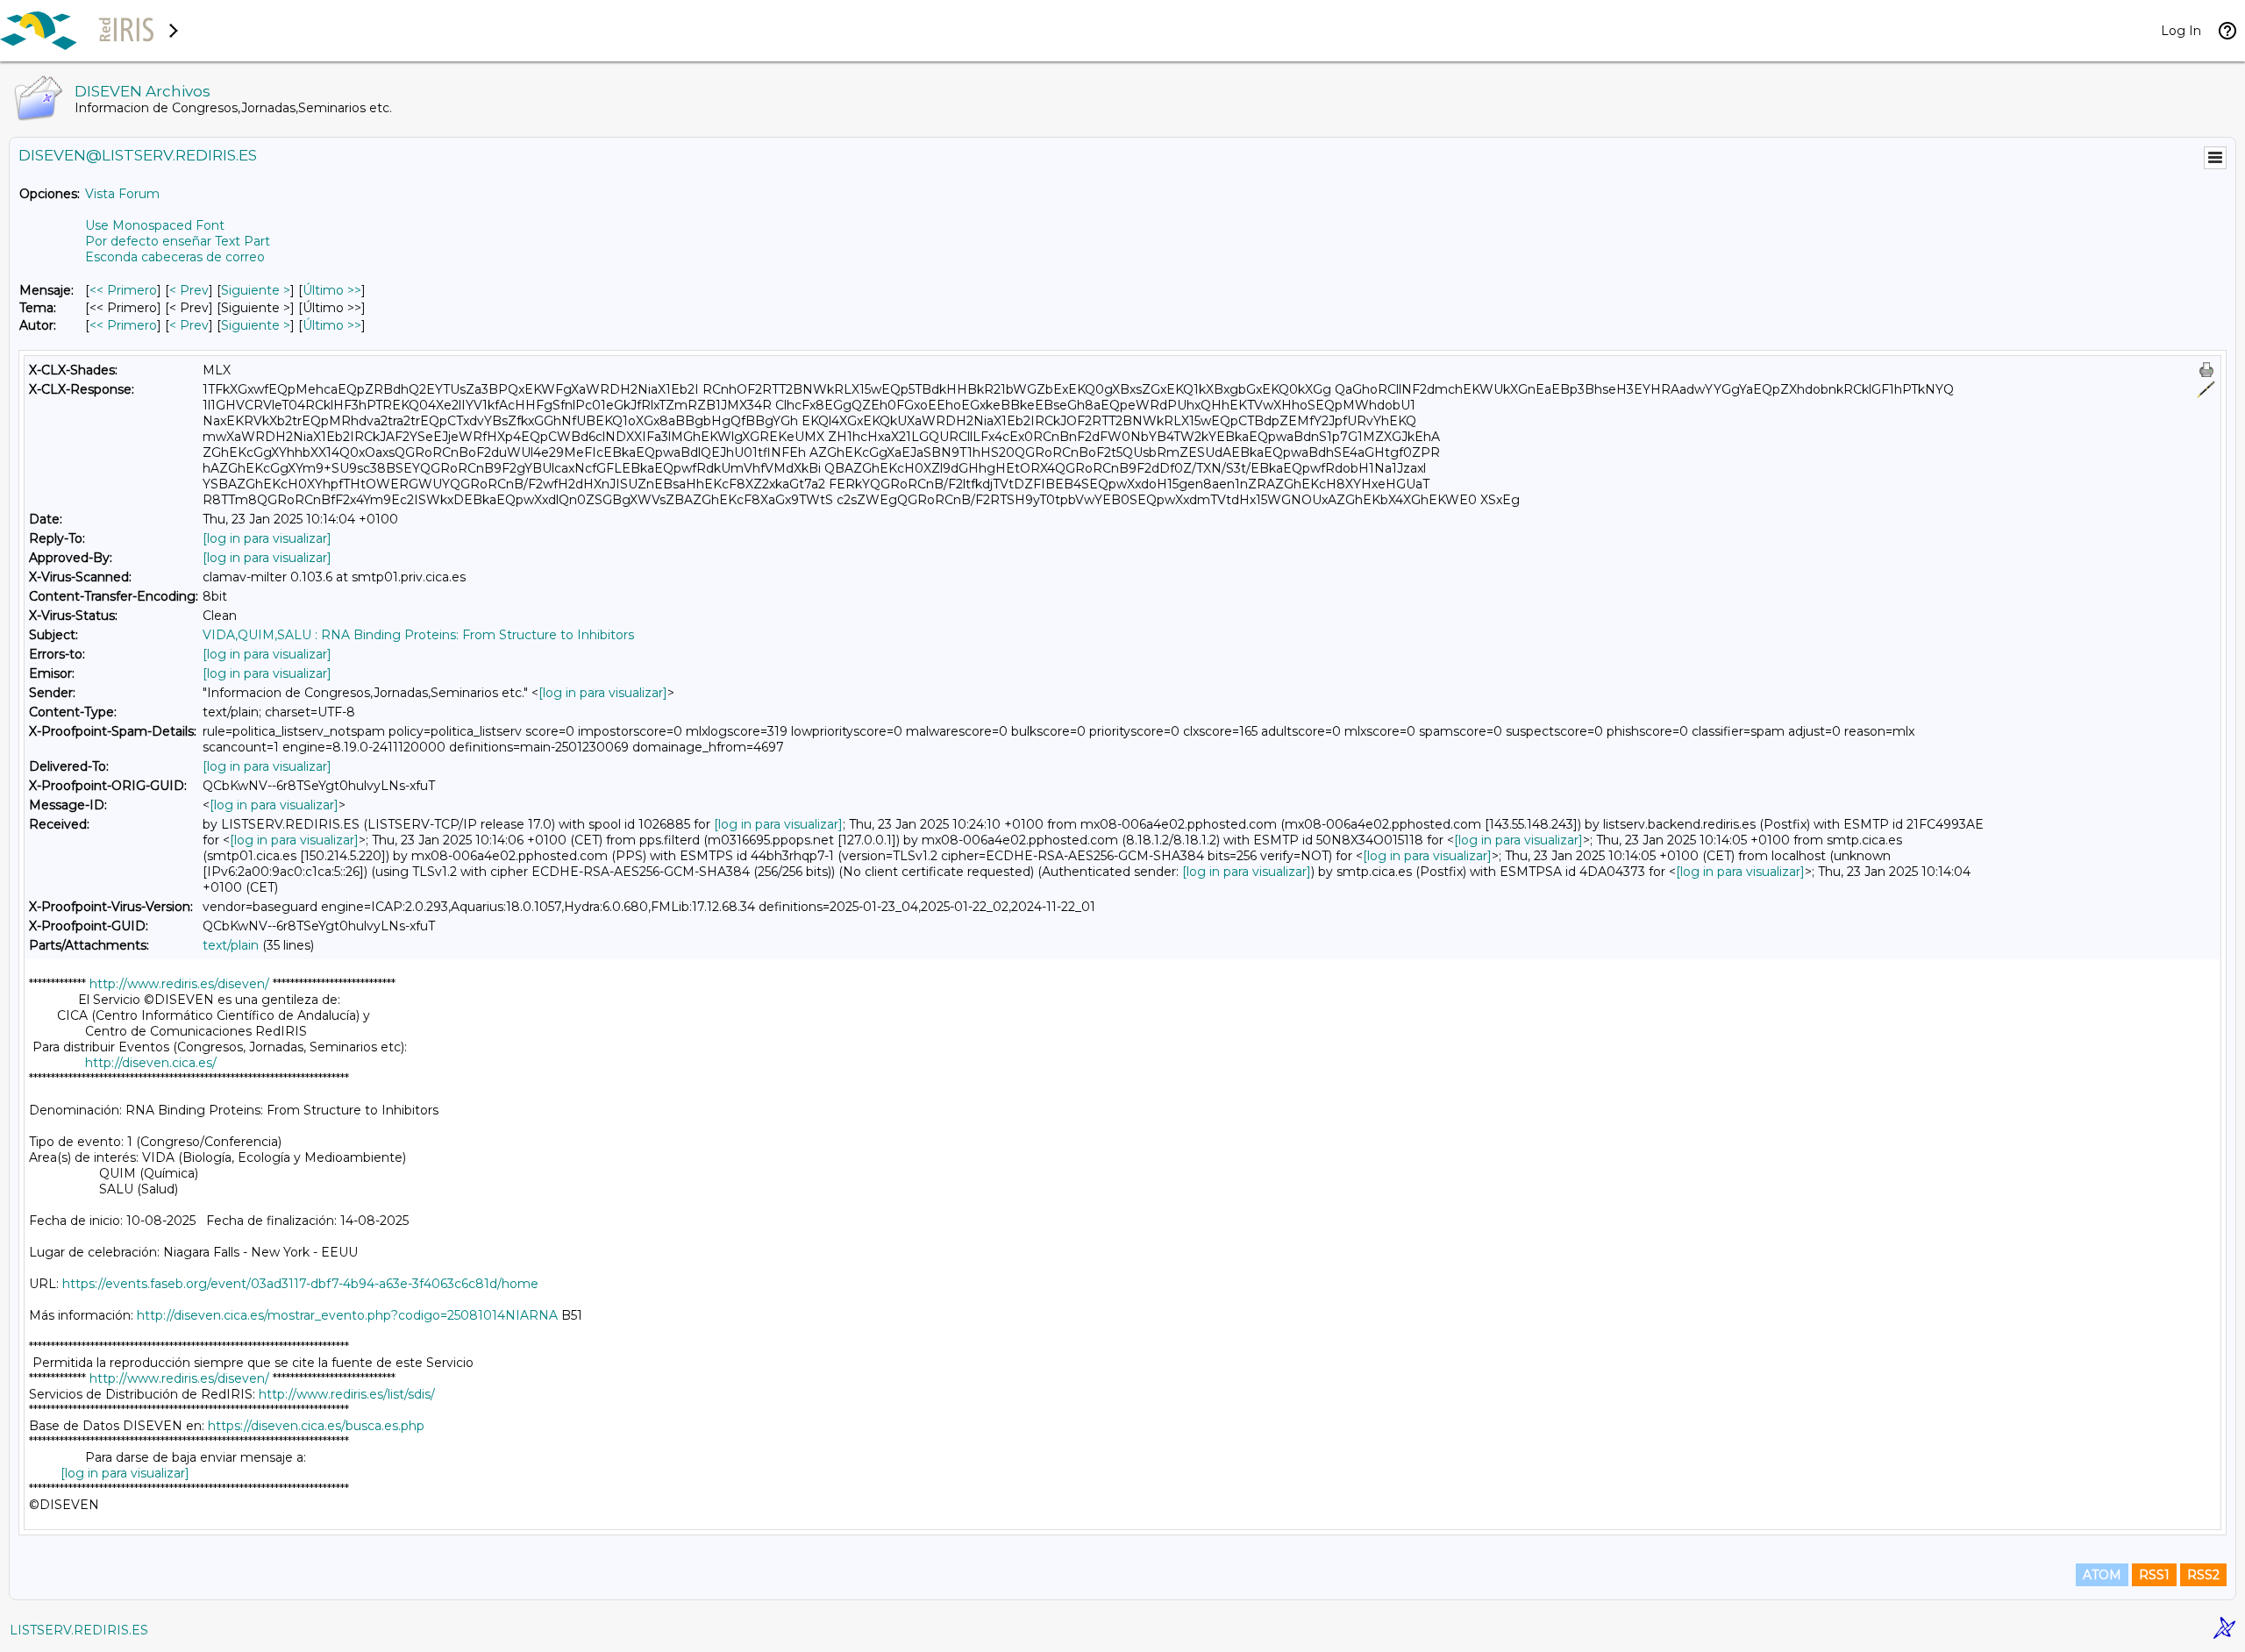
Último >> (332, 290)
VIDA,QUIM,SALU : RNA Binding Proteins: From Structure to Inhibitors (418, 635)
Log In (2181, 31)
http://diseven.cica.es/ (151, 1063)
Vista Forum (122, 194)
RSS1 (2154, 1575)
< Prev (189, 290)
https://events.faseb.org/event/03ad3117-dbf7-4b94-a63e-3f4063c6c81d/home (300, 1284)
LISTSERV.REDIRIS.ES (79, 1630)
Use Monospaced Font (155, 225)
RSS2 (2203, 1575)
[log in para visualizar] (267, 538)
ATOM (2102, 1575)
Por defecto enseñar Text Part (178, 241)
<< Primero (123, 290)
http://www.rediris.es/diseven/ (179, 984)
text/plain (231, 945)
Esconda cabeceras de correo (175, 257)
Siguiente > (256, 290)
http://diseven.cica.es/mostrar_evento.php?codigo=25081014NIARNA (347, 1315)
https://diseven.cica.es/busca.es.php (316, 1426)
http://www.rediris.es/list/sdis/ (347, 1394)
